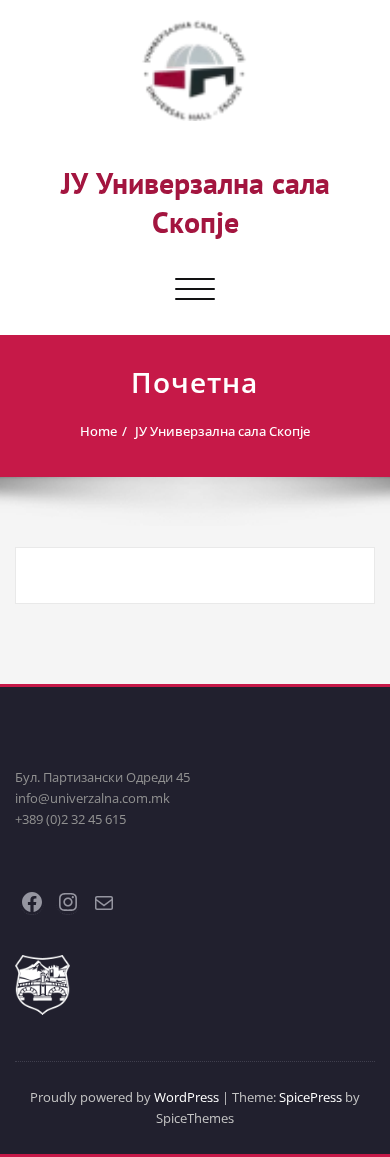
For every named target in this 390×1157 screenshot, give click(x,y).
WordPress (186, 1097)
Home (98, 431)
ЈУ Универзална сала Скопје (195, 202)
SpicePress (310, 1097)
